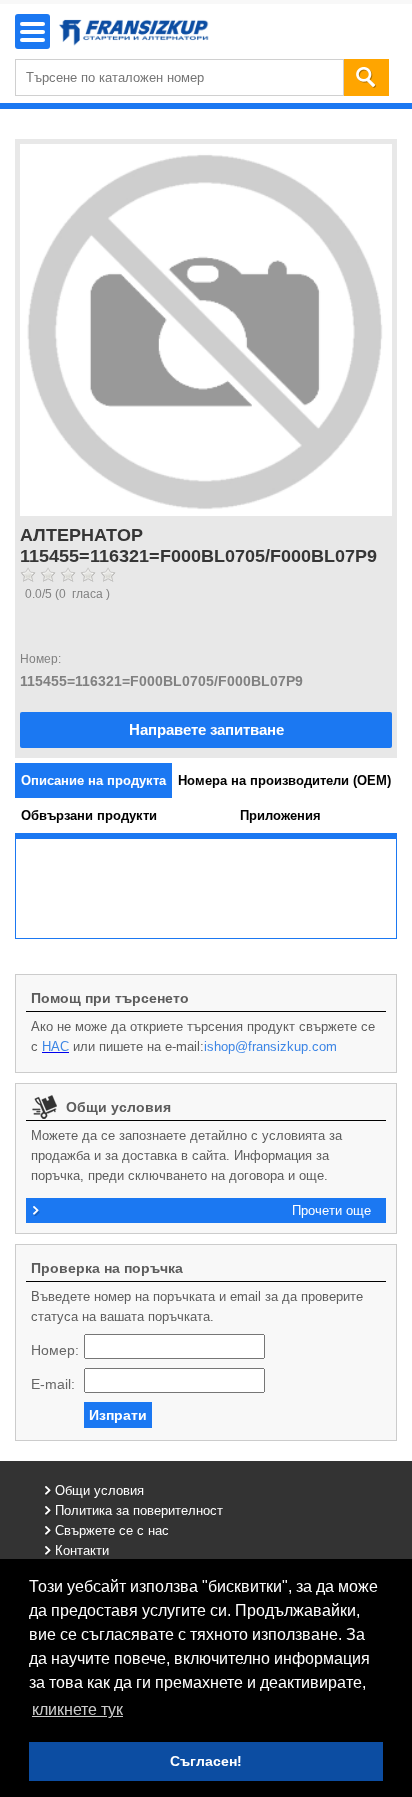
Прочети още (331, 1210)
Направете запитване (206, 729)
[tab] (93, 780)
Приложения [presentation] (280, 815)
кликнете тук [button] (77, 1709)
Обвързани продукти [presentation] (89, 815)
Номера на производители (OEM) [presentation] (284, 780)
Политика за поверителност (139, 1510)
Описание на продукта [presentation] (93, 780)
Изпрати (118, 1415)
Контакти (82, 1550)
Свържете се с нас (112, 1530)
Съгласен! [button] (206, 1761)
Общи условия (99, 1490)
